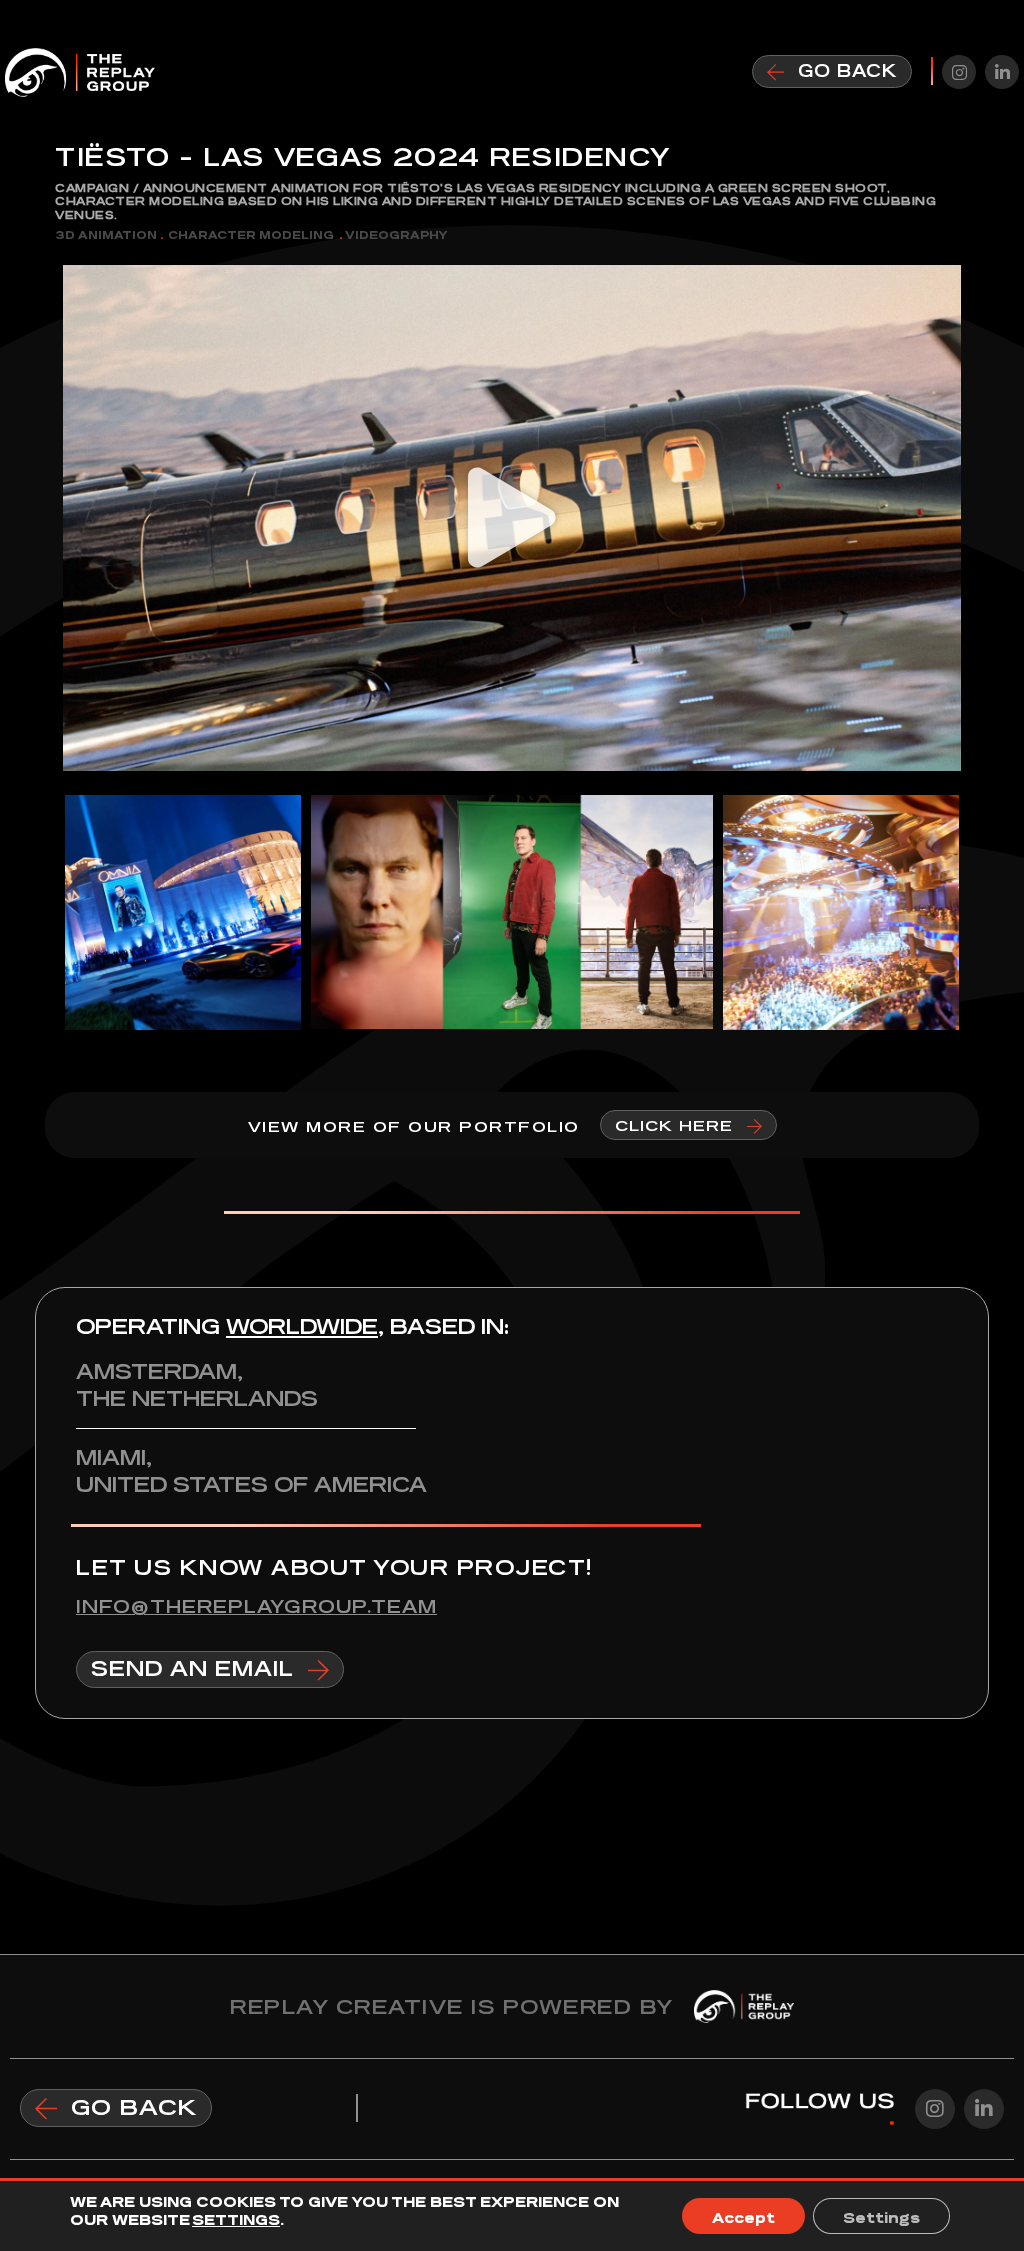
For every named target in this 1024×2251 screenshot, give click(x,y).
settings (236, 2218)
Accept (743, 2216)
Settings (881, 2216)
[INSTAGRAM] (959, 72)
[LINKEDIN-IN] (1002, 72)
